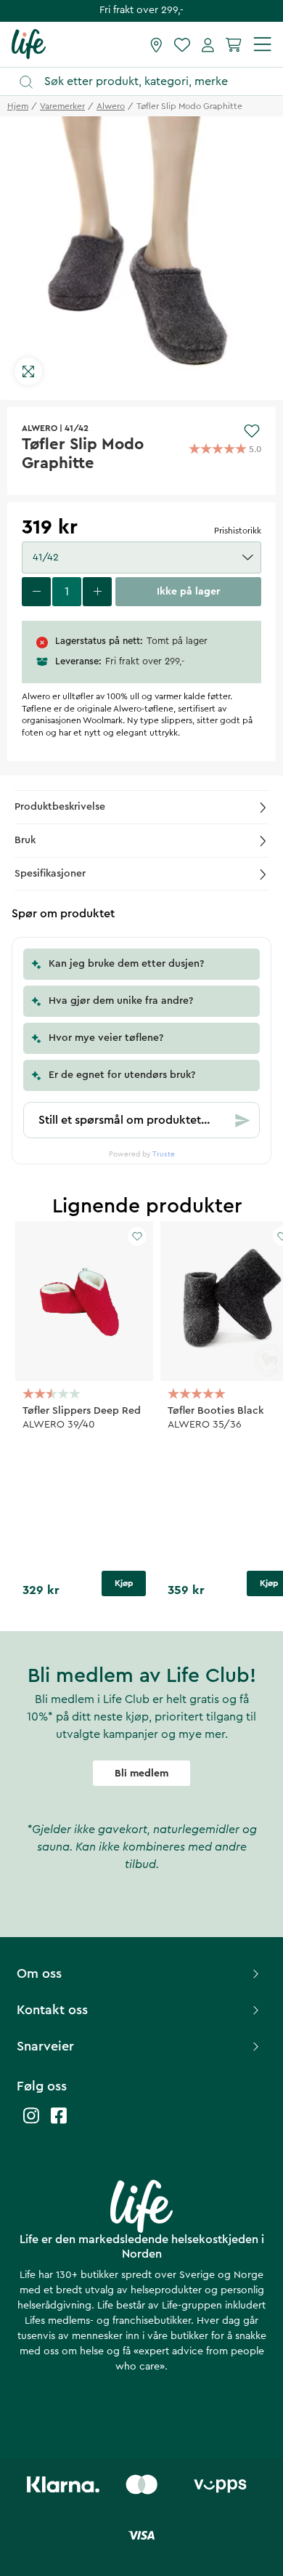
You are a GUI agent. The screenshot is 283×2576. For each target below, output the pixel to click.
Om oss (39, 1973)
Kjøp (124, 1583)
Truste (164, 1154)
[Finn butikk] (156, 44)
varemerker (62, 106)
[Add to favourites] (252, 431)
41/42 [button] (46, 558)
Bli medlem (141, 1774)
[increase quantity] (97, 592)
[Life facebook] (59, 2123)
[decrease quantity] (36, 592)
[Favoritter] (182, 44)
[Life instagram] (31, 2123)
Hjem (18, 106)
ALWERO (40, 428)
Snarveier (45, 2046)
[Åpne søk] (148, 82)
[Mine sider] (208, 44)
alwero (111, 106)
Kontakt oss (52, 2010)
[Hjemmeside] (29, 44)
